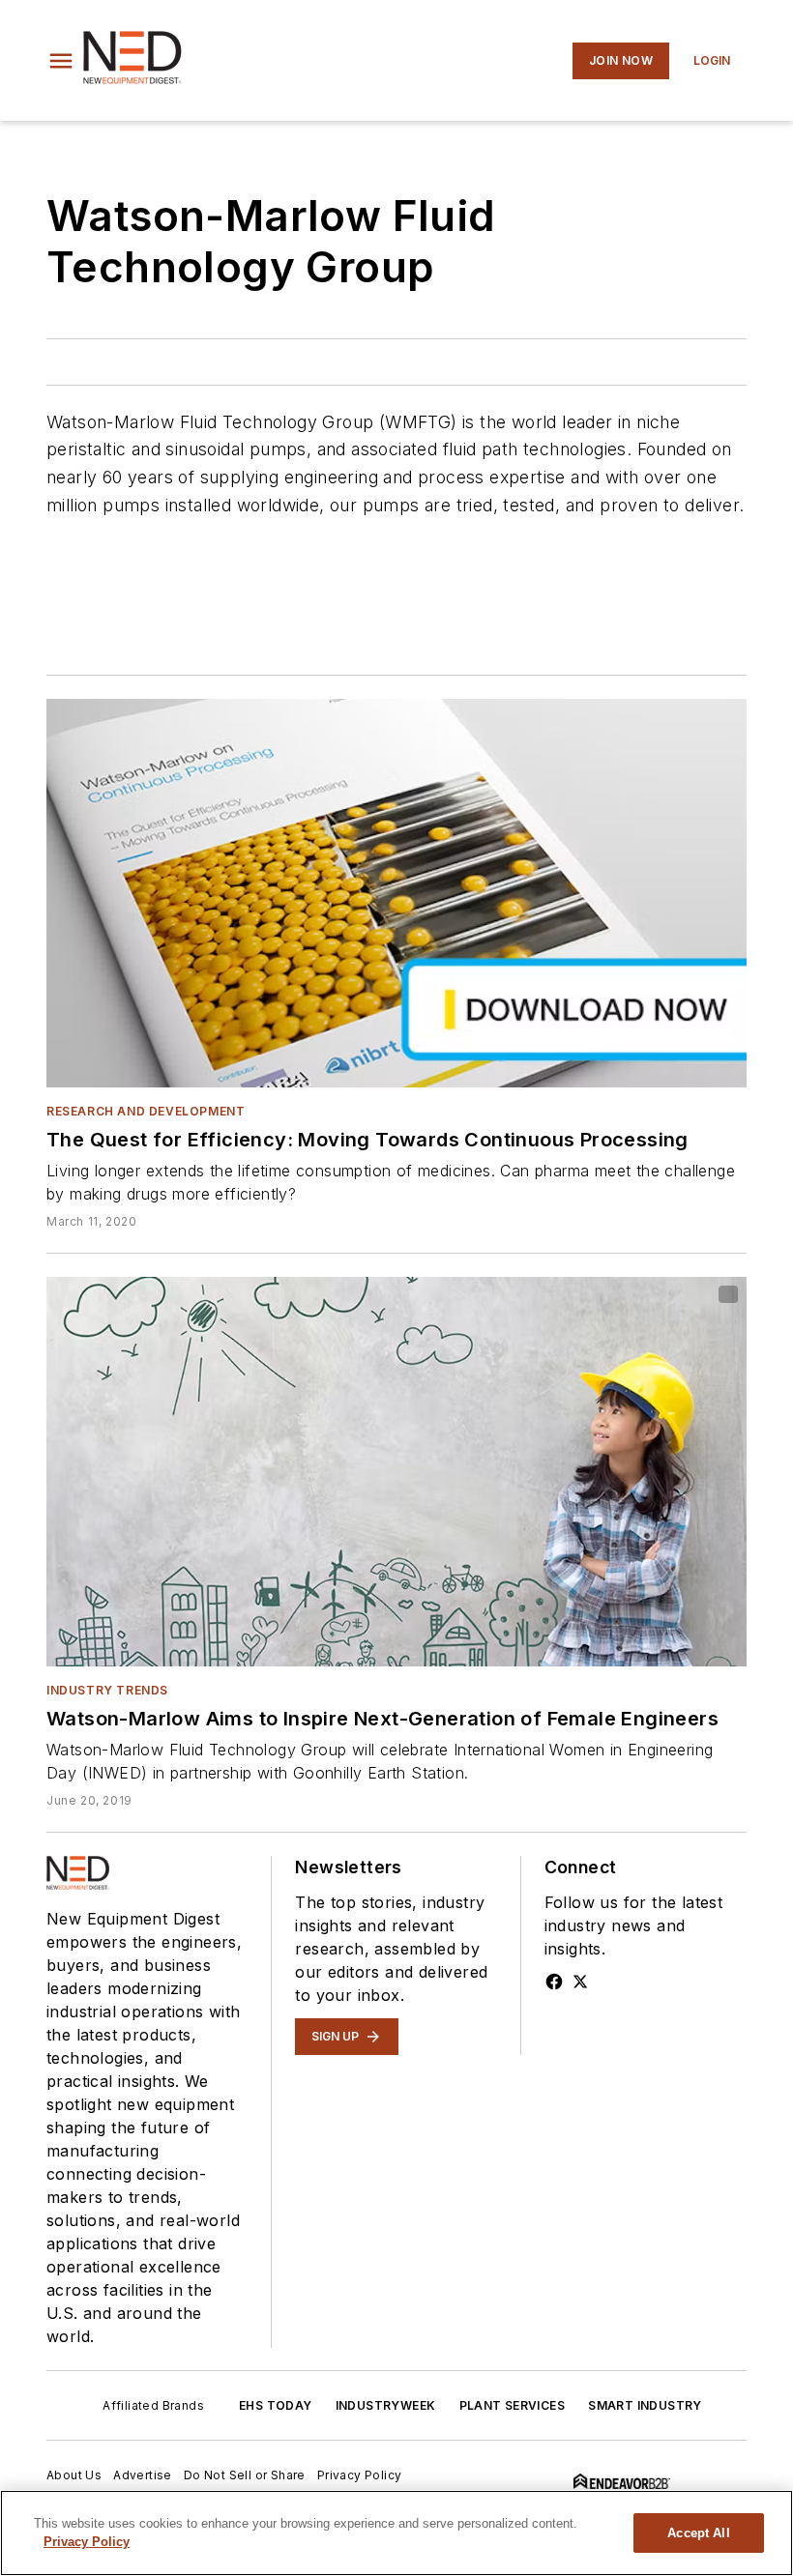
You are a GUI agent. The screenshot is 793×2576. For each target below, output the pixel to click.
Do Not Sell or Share (245, 2475)
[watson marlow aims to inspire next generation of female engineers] (396, 1471)
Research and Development (146, 1111)
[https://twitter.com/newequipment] (580, 1982)
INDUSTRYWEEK (386, 2405)
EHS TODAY (276, 2405)
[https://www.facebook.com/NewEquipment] (554, 1982)
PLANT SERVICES (513, 2405)
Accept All (698, 2533)
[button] (61, 61)
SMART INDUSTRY (645, 2405)
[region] (396, 2533)
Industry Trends (107, 1690)
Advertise (143, 2475)
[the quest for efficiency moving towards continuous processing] (396, 893)
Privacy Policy (360, 2475)
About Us (74, 2475)
